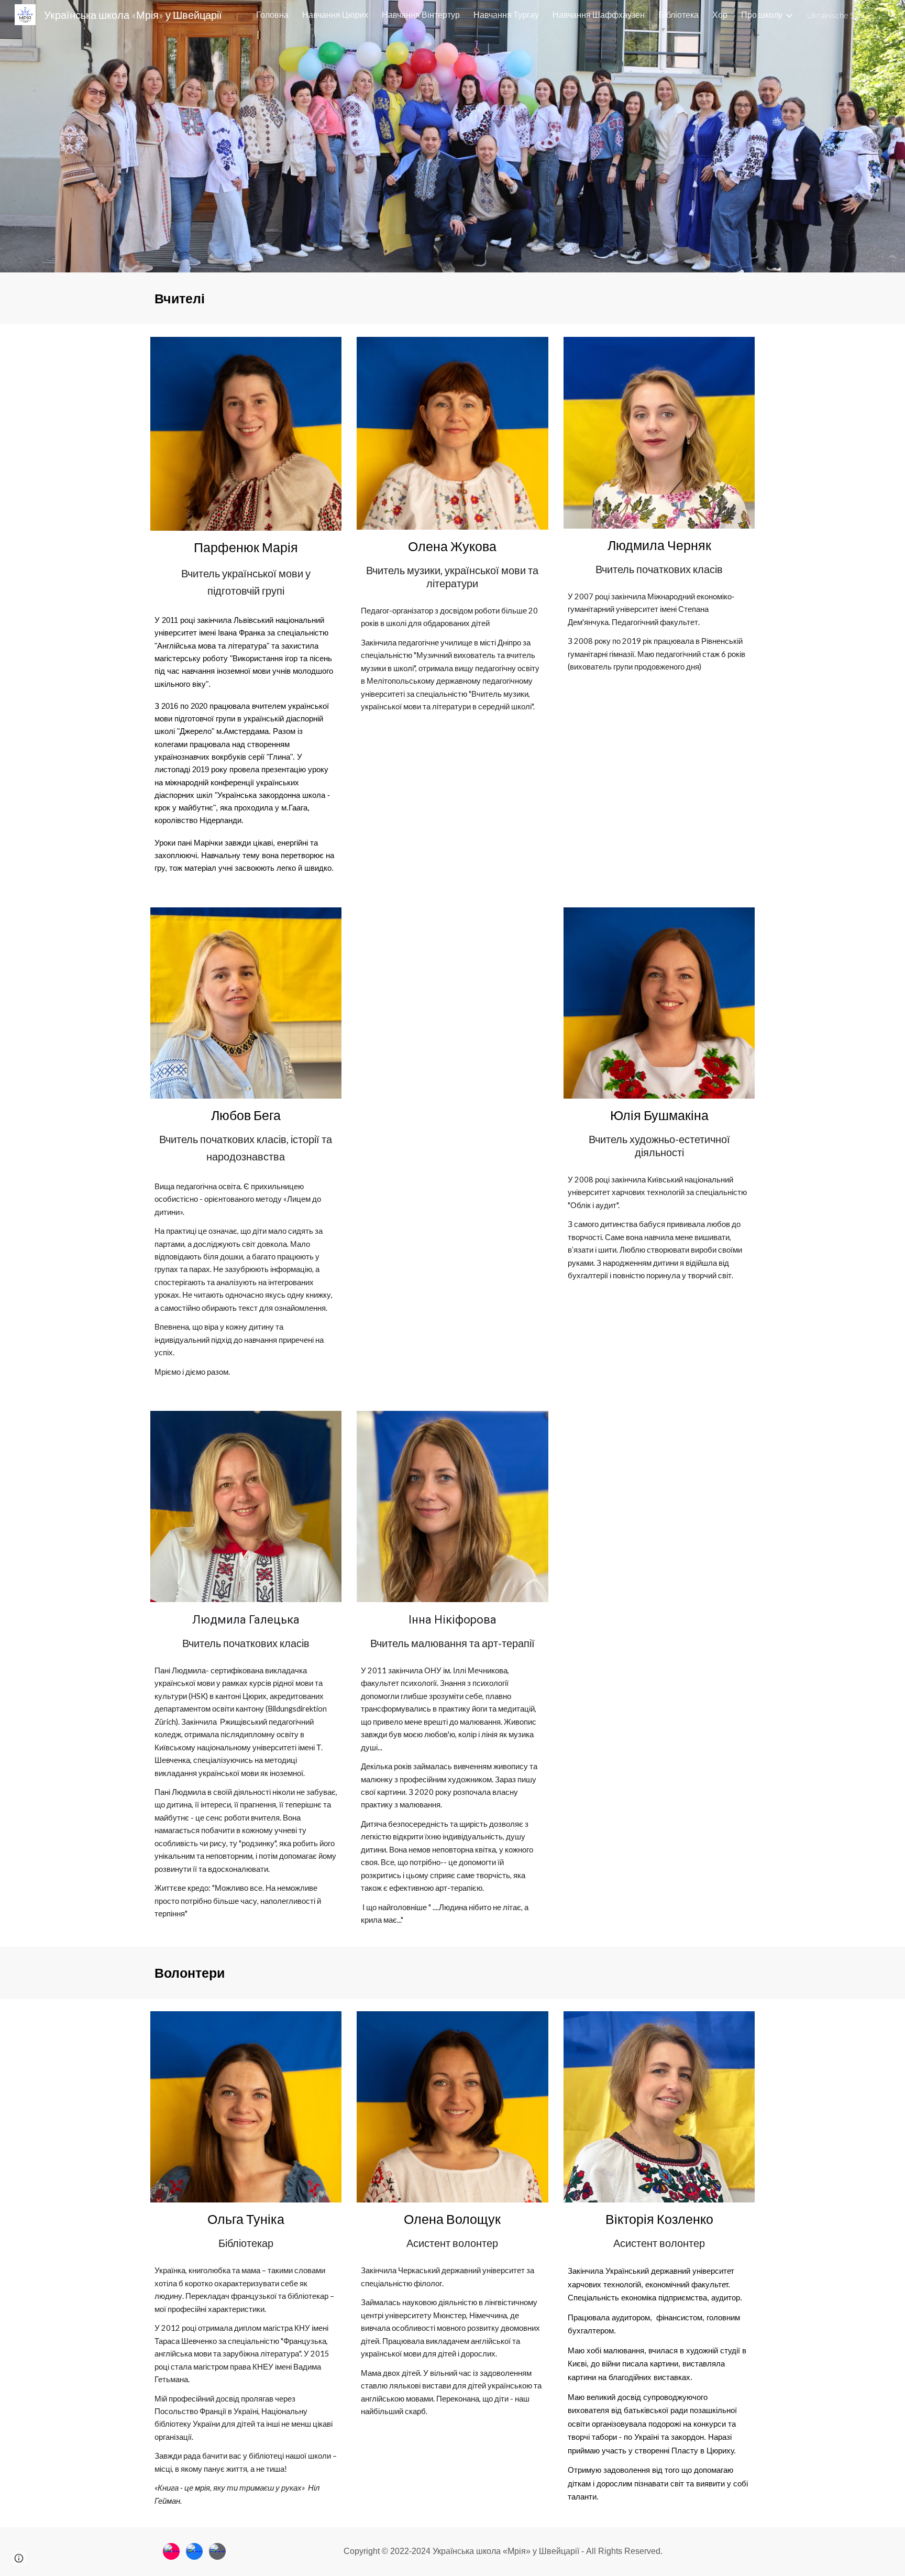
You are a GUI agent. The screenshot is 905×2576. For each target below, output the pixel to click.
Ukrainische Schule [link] (840, 15)
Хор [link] (720, 14)
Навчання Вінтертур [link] (421, 14)
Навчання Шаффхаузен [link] (599, 14)
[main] (452, 298)
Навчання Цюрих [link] (335, 14)
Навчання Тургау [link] (506, 14)
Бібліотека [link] (678, 14)
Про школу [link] (762, 14)
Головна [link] (272, 14)
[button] (892, 15)
